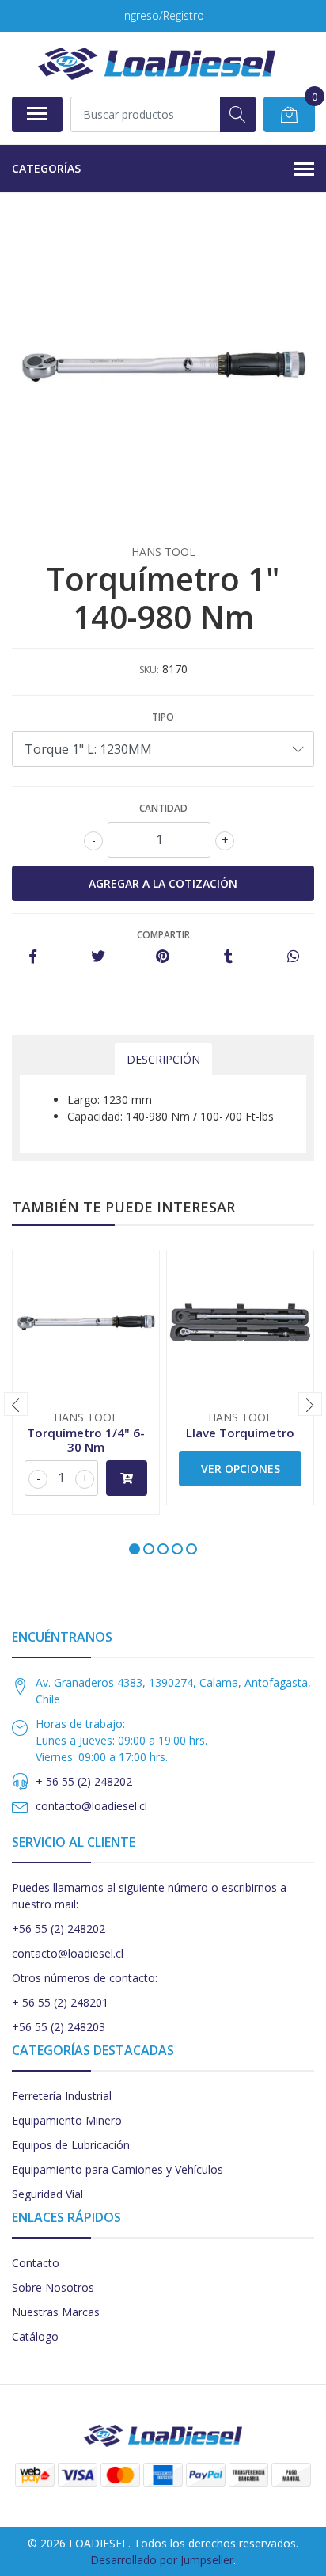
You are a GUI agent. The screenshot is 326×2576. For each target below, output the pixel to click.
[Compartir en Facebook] (33, 957)
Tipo (163, 717)
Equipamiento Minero (67, 2120)
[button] (135, 1549)
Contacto (36, 2263)
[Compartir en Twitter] (98, 957)
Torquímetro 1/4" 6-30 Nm (86, 1440)
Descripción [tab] (163, 1059)
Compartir (163, 935)
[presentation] (16, 1404)
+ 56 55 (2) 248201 (60, 2002)
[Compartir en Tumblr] (228, 957)
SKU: (149, 670)
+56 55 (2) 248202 (59, 1929)
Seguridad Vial (47, 2194)
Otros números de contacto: (85, 1978)
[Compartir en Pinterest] (163, 957)
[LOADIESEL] (157, 64)
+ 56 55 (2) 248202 (84, 1781)
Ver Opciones (241, 1469)
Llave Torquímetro (240, 1433)
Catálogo (35, 2336)
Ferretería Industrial (62, 2096)
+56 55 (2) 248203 (59, 2027)
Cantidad (163, 808)
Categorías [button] (46, 168)
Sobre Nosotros (53, 2287)
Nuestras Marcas (56, 2312)
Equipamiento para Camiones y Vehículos (118, 2169)
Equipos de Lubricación (71, 2145)
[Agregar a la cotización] (127, 1478)
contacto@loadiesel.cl (91, 1806)
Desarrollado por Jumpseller (162, 2560)
